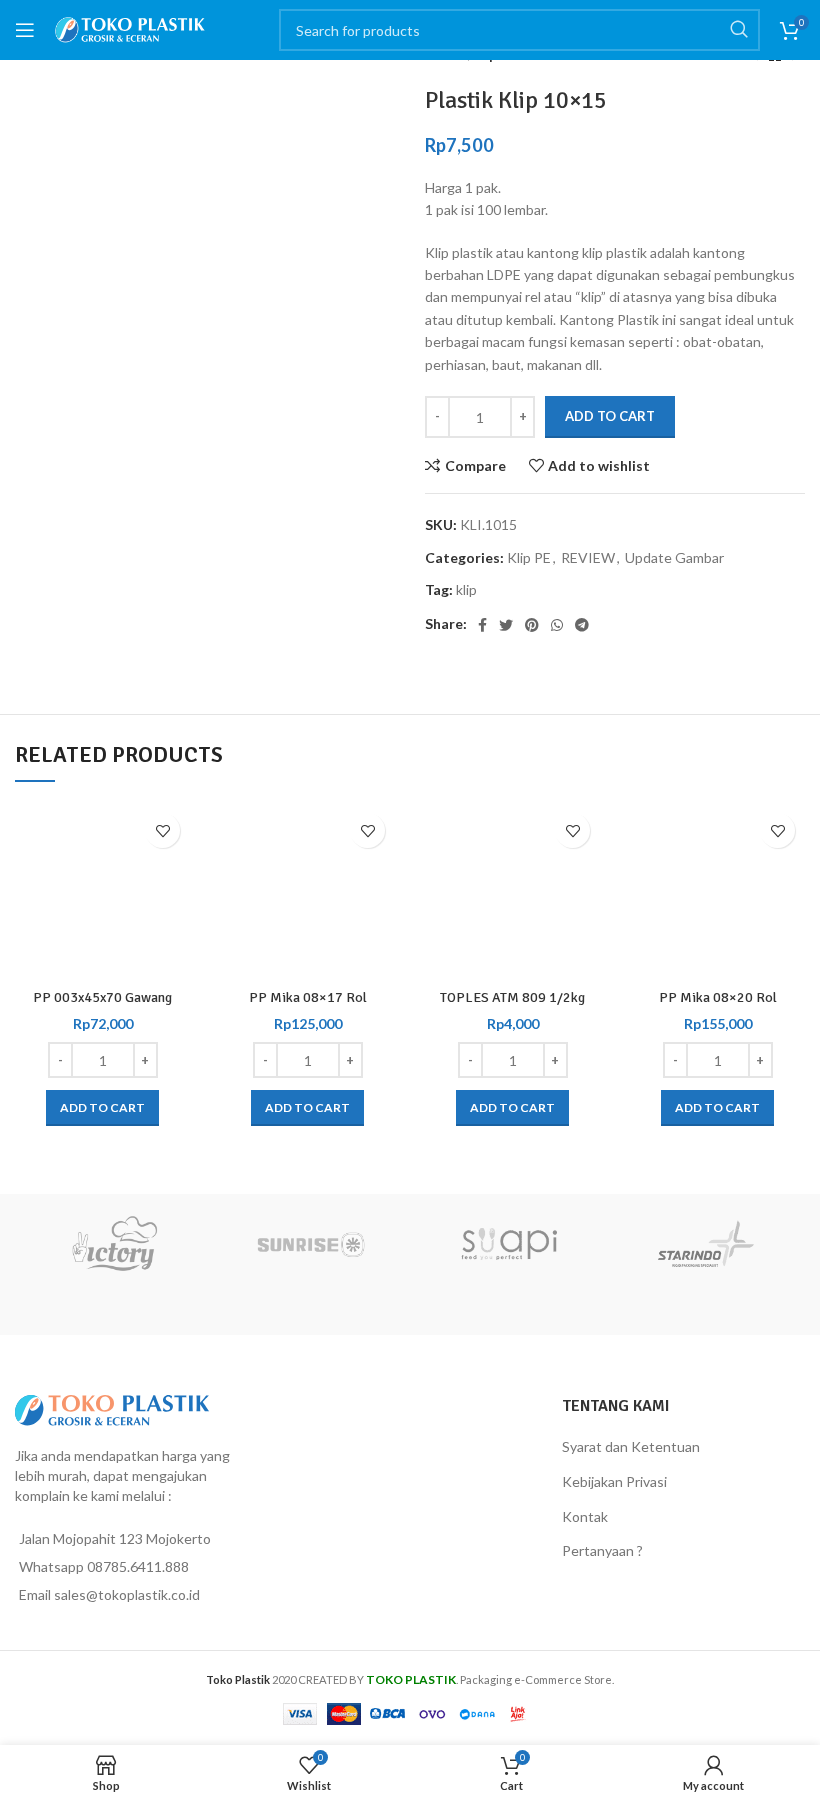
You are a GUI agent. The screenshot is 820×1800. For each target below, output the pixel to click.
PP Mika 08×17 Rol (308, 997)
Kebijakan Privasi (614, 1481)
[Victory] (114, 1244)
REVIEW (588, 557)
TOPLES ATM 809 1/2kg (512, 997)
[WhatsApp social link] (557, 625)
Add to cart (610, 416)
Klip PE (529, 557)
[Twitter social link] (506, 625)
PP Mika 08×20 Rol (718, 997)
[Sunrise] (312, 1244)
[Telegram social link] (582, 625)
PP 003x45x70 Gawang (102, 997)
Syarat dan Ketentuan (631, 1446)
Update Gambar (674, 557)
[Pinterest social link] (532, 625)
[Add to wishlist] (162, 830)
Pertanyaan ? (602, 1550)
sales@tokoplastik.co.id (127, 1594)
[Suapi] (509, 1244)
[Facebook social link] (482, 625)
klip (466, 589)
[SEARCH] (739, 30)
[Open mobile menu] (25, 30)
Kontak (585, 1516)
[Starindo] (707, 1244)
